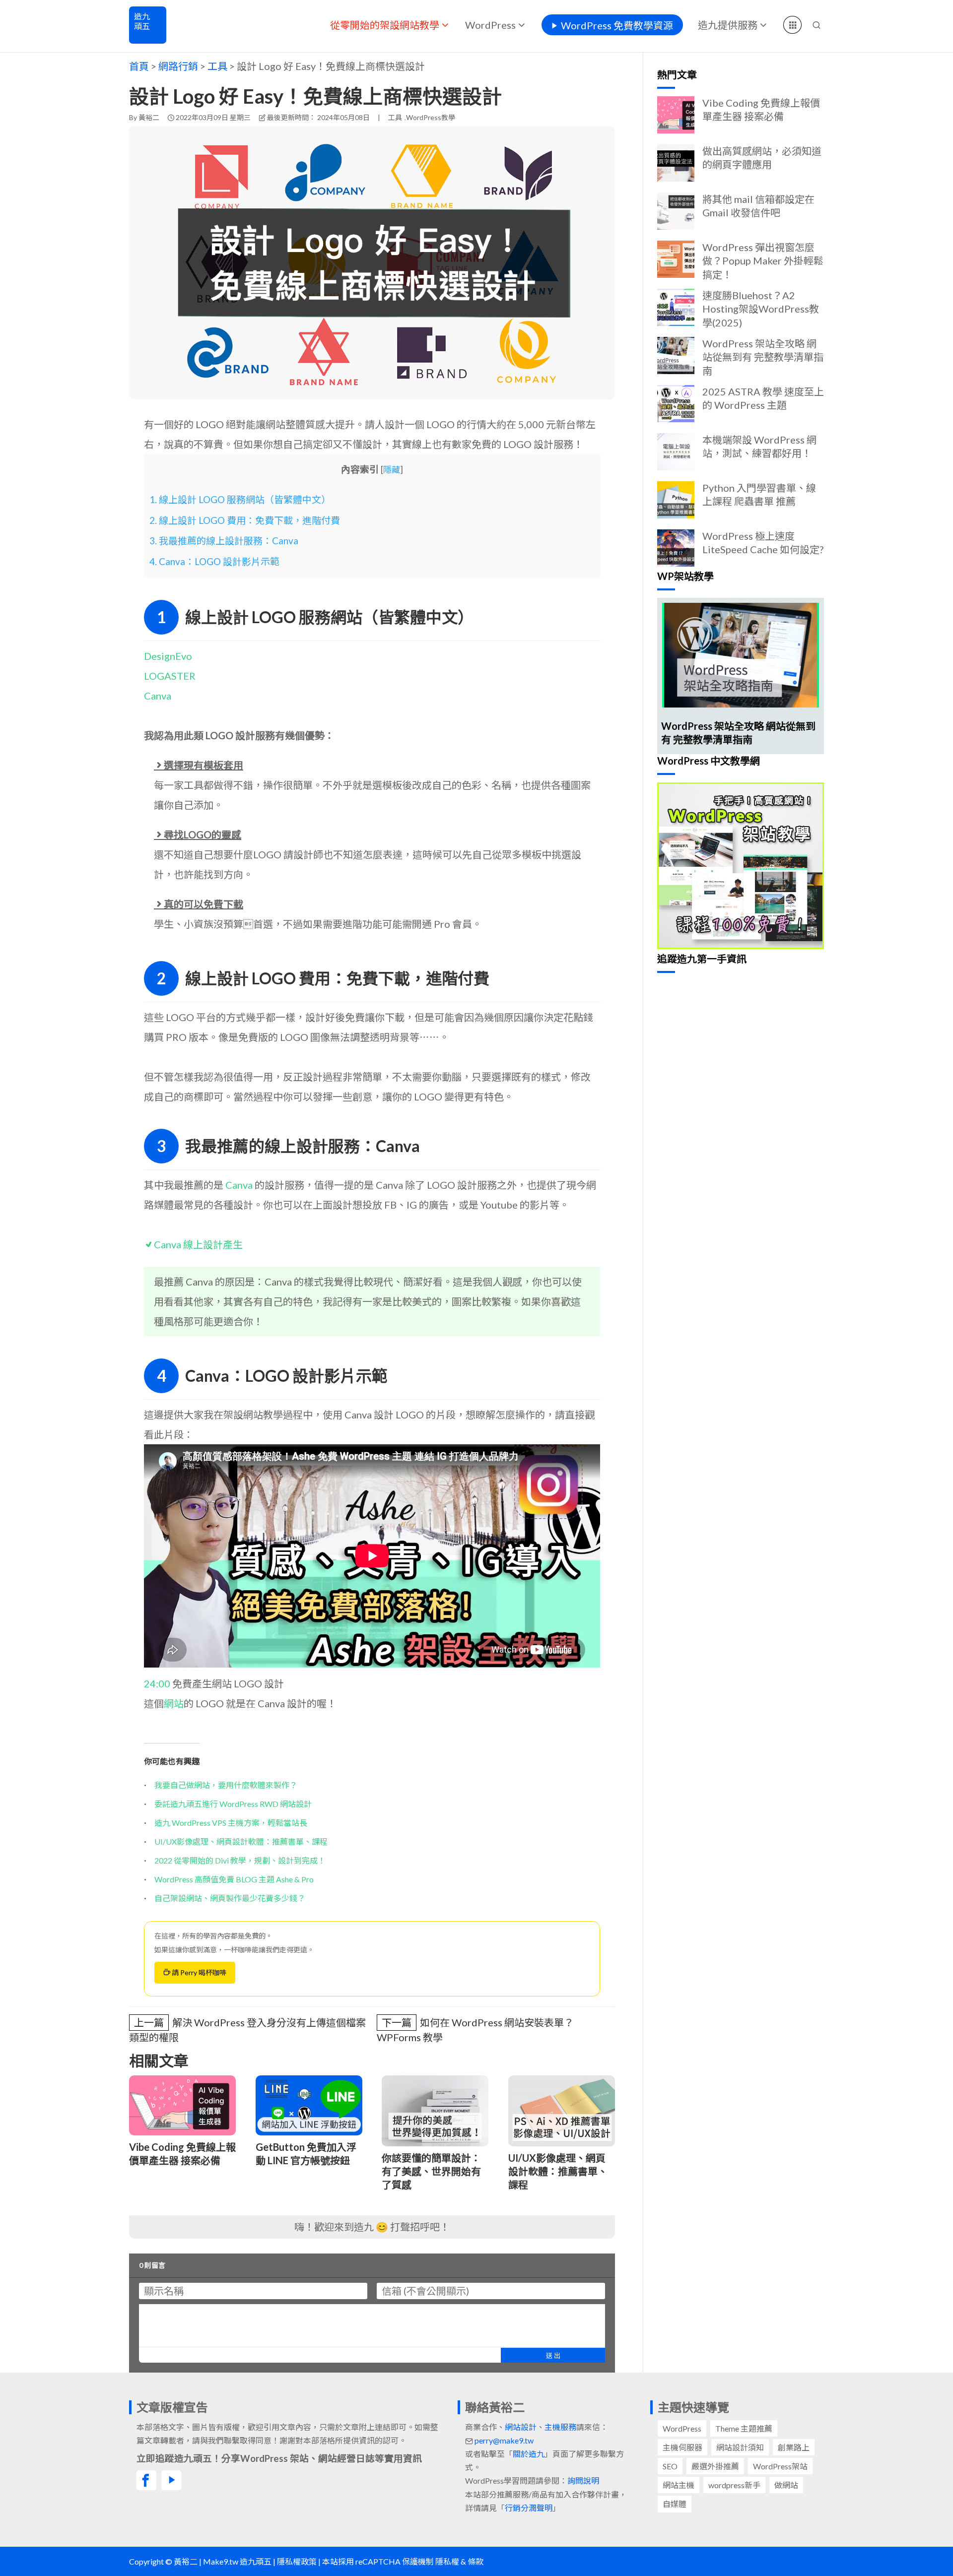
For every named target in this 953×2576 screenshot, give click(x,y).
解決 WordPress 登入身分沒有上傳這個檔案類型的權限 (247, 2030)
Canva (158, 696)
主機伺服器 (682, 2447)
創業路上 (794, 2447)
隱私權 (447, 2561)
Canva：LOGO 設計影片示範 (214, 561)
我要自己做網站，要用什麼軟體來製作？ (226, 1785)
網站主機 (679, 2485)
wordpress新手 (734, 2485)
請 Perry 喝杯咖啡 (198, 1972)
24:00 (157, 1683)
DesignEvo (168, 656)
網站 (174, 1703)
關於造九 (529, 2454)
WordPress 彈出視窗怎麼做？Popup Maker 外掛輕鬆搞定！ (763, 260)
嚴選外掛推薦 (715, 2466)
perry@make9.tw (504, 2440)
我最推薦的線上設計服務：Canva (224, 541)
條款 (476, 2561)
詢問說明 (583, 2480)
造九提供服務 (728, 25)
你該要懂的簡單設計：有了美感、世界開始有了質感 (431, 2171)
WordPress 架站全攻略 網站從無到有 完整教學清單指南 (763, 357)
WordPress (490, 25)
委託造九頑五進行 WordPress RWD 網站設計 (233, 1804)
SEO (670, 2466)
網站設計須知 (740, 2447)
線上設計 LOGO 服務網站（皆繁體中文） (240, 499)
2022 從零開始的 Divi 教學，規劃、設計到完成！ (240, 1860)
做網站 (786, 2485)
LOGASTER (170, 676)
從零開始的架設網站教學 (385, 25)
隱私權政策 (297, 2561)
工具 (395, 117)
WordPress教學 (431, 117)
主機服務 (560, 2427)
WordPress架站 (780, 2466)
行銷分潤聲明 (529, 2508)
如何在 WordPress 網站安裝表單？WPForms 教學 (475, 2030)
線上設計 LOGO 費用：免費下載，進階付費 (245, 520)
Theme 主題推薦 (744, 2428)
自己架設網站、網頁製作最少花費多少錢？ (230, 1898)
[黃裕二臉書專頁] (146, 2480)
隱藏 (392, 470)
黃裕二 (149, 117)
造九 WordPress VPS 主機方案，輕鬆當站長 (231, 1823)
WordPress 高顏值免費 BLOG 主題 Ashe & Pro (234, 1879)
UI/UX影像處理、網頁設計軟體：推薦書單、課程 (241, 1841)
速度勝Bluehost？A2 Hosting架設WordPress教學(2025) (761, 309)
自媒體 (675, 2504)
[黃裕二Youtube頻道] (171, 2480)
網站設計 (521, 2427)
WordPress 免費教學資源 (617, 25)
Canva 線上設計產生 (198, 1244)
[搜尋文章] (817, 25)
